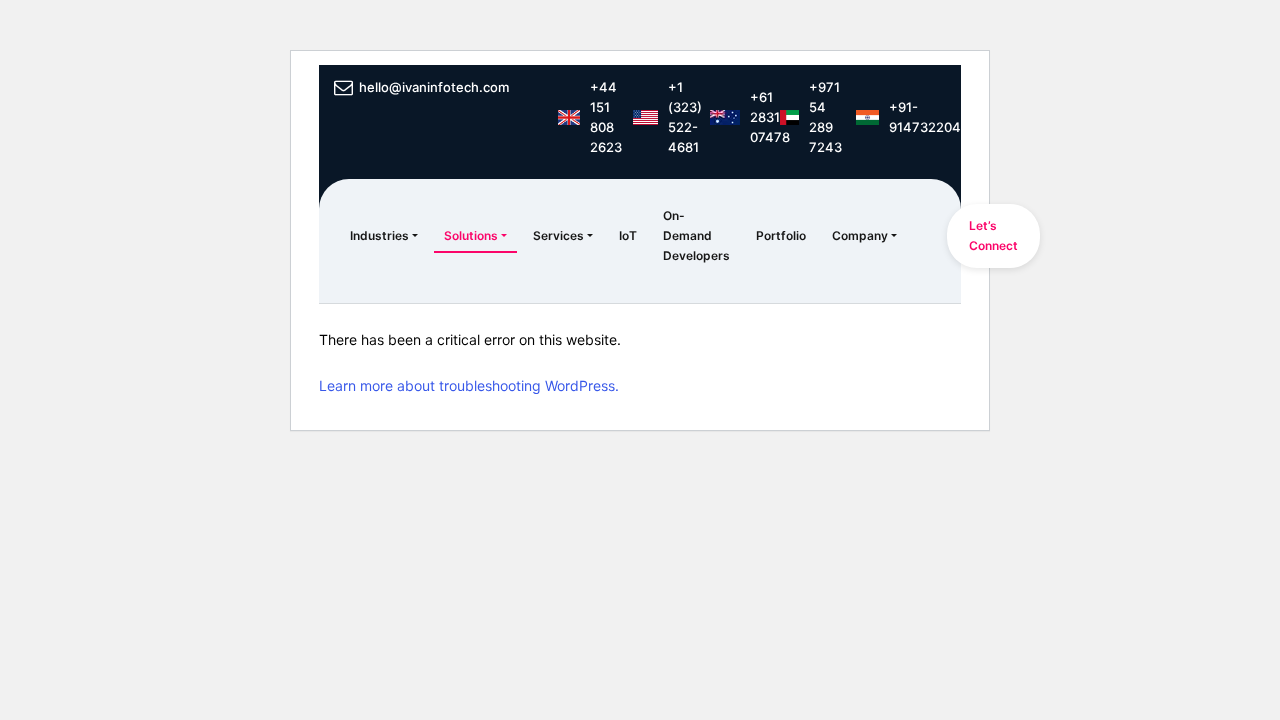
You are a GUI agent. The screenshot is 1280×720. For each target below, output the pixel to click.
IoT (628, 235)
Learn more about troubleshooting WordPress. (469, 385)
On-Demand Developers (696, 235)
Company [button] (860, 235)
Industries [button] (379, 235)
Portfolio (781, 235)
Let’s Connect (993, 235)
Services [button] (558, 235)
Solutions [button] (471, 235)
